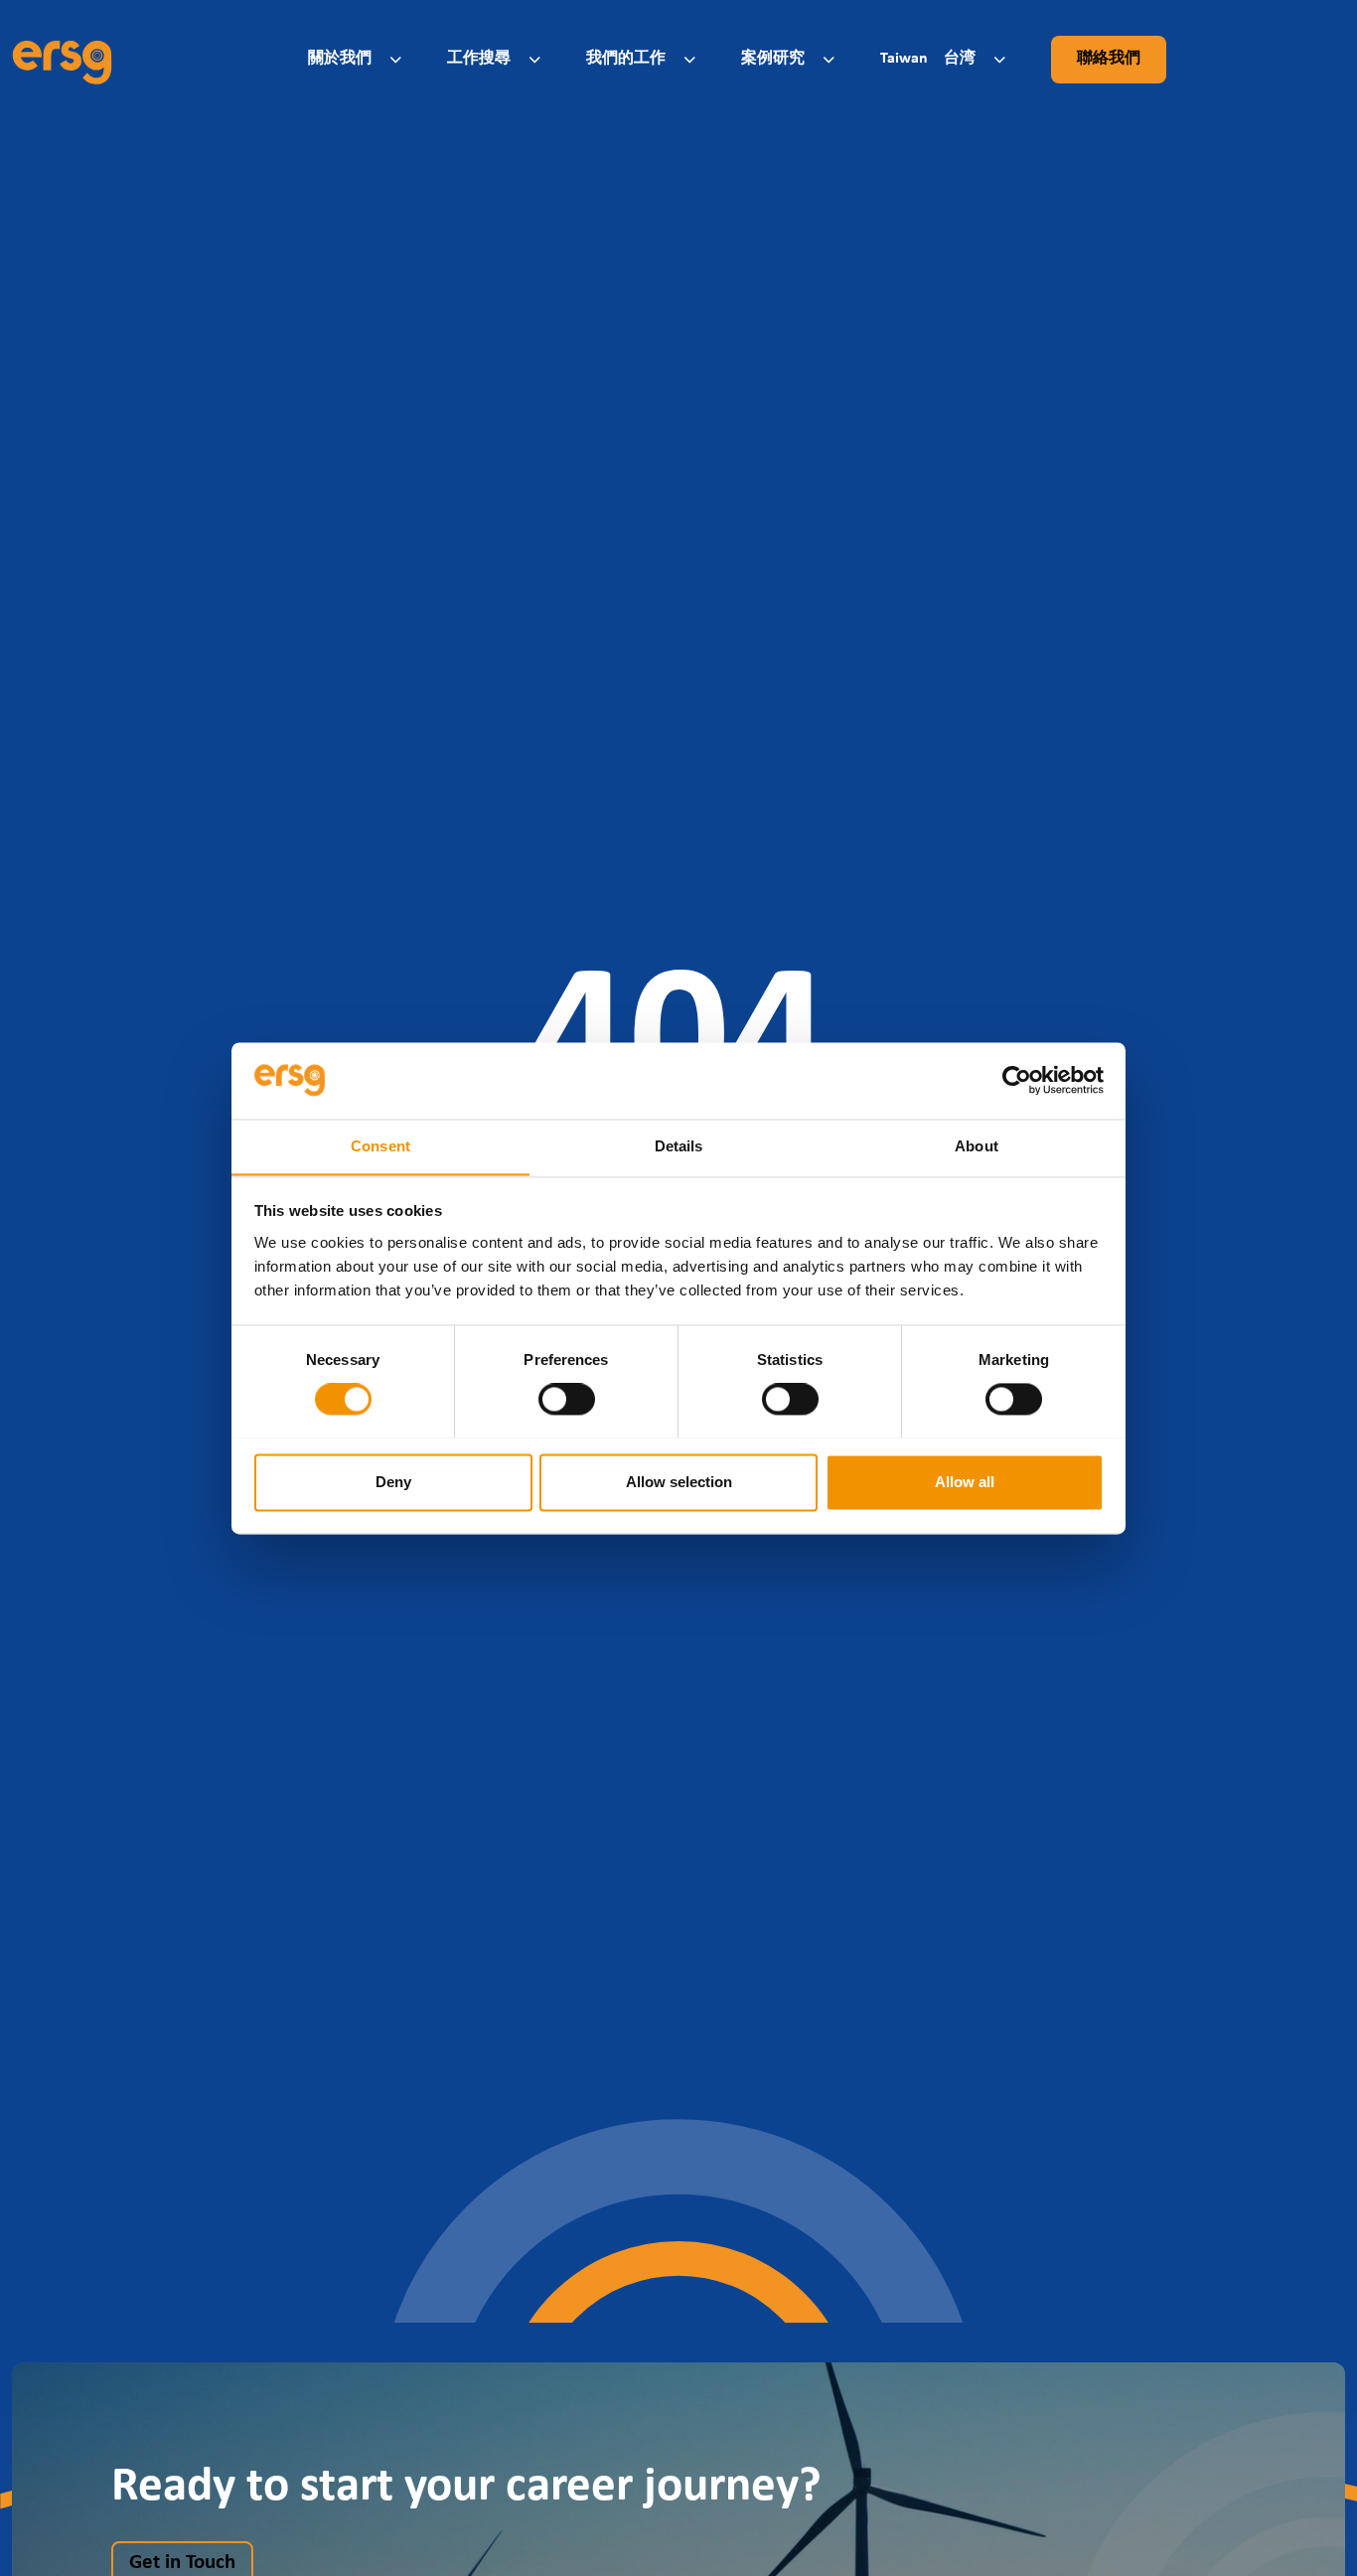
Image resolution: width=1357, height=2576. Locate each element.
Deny (393, 1482)
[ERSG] (62, 60)
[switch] (567, 1399)
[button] (358, 59)
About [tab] (977, 1146)
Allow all (965, 1482)
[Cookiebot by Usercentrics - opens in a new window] (1017, 1080)
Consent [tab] (380, 1146)
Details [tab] (679, 1146)
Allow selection (679, 1482)
